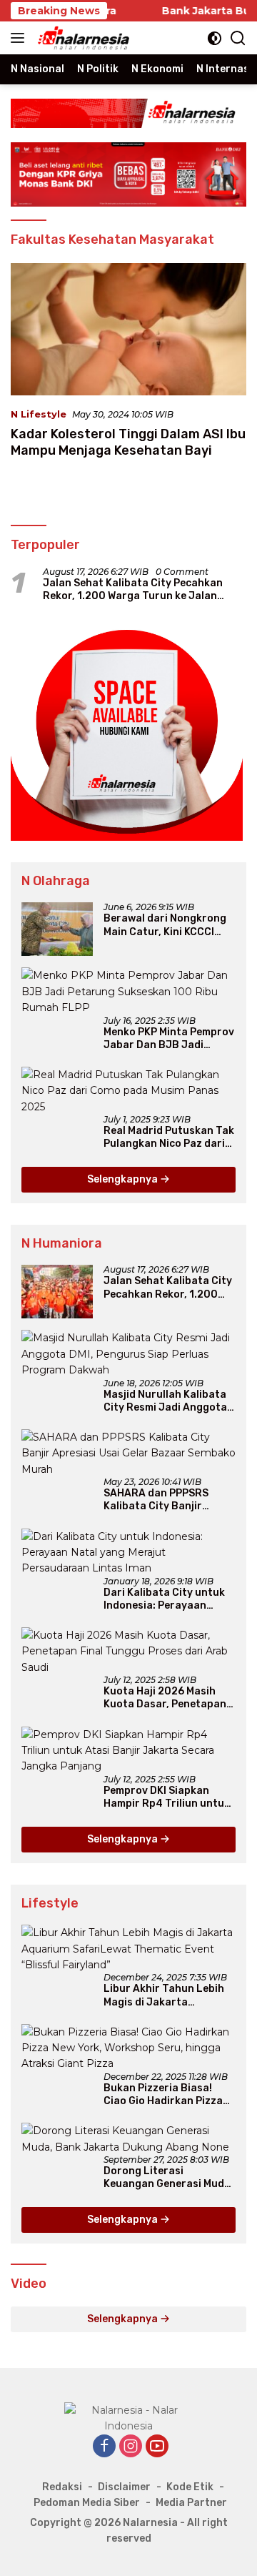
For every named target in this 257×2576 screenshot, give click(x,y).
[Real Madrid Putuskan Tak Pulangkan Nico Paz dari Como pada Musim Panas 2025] (128, 1091)
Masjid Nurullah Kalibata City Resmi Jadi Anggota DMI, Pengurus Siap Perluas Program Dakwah (167, 1401)
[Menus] (20, 38)
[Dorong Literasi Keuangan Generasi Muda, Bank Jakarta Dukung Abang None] (128, 2139)
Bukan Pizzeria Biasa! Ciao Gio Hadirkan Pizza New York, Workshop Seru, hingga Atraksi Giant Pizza (168, 2095)
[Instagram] (131, 2447)
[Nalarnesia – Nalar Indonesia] (82, 38)
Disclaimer (124, 2487)
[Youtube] (157, 2447)
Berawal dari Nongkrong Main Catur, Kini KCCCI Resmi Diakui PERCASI (165, 925)
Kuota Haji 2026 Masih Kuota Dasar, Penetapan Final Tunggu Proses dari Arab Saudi (166, 1698)
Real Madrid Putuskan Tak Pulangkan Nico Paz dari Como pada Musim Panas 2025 (169, 1138)
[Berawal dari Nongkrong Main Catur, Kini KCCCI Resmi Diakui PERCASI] (57, 929)
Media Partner (191, 2503)
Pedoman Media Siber (87, 2503)
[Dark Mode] (215, 38)
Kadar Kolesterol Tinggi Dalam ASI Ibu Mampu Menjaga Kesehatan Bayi (128, 442)
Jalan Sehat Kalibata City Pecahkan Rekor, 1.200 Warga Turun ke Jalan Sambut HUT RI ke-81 (133, 590)
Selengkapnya (124, 1179)
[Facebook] (104, 2447)
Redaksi (62, 2487)
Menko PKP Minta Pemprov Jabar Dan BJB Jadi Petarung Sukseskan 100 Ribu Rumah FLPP (169, 1039)
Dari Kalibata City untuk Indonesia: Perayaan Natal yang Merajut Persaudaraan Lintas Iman (164, 1599)
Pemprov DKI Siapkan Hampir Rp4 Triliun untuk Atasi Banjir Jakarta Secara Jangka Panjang (167, 1797)
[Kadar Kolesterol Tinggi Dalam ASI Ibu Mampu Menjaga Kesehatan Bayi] (128, 330)
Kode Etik (190, 2487)
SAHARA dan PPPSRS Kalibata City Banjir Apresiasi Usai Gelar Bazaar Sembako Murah (163, 1500)
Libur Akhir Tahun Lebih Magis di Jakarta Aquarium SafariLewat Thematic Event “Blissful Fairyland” (166, 1995)
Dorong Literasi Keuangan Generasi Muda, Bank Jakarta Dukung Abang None (168, 2178)
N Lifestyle (39, 414)
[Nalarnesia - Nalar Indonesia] (128, 2417)
